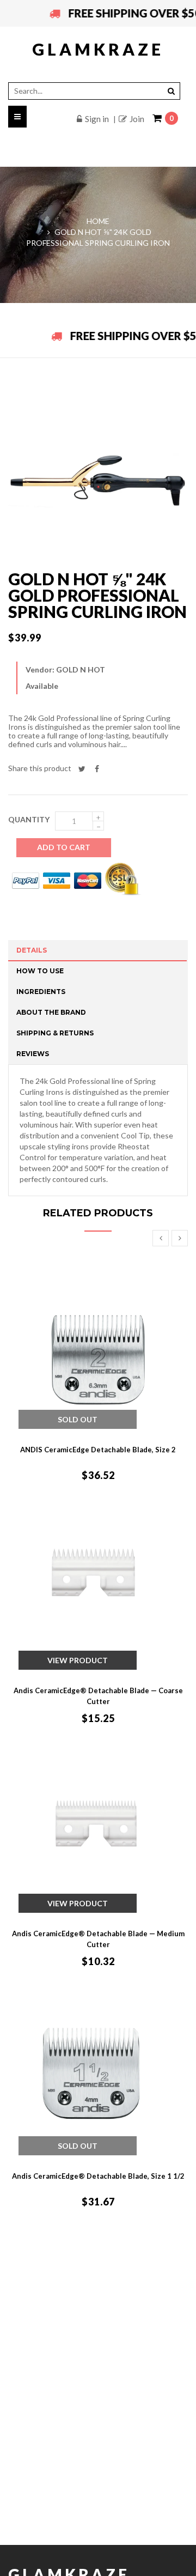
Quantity (29, 819)
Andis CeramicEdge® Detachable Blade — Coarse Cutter (98, 1696)
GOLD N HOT (81, 669)
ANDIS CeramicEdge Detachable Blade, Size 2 (98, 1450)
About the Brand (51, 1012)
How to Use (40, 971)
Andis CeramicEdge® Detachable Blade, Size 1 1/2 (98, 2176)
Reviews (33, 1054)
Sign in (97, 119)
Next (180, 1238)
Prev (161, 1238)
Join (137, 119)
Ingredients (41, 992)
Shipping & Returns (55, 1033)
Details (32, 950)
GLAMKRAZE (98, 49)
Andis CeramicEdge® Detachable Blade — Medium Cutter (98, 1939)
